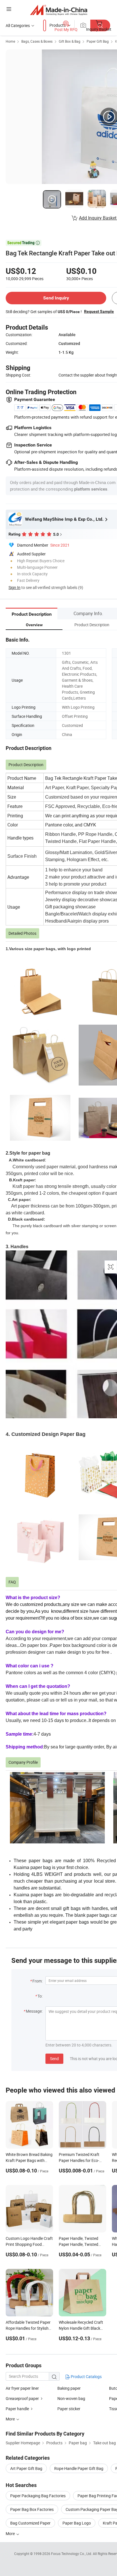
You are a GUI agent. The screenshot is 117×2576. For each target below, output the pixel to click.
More (11, 2533)
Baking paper (69, 2388)
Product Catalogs (86, 2377)
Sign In (14, 587)
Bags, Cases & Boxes (37, 41)
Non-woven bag (71, 2398)
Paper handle (17, 2409)
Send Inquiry (56, 298)
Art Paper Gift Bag (26, 2468)
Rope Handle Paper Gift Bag (79, 2468)
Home (10, 41)
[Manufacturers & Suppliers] (59, 10)
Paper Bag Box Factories (32, 2509)
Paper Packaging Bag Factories (38, 2496)
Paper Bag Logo (77, 2523)
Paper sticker (69, 2409)
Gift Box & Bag (70, 41)
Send (54, 2059)
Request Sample (99, 311)
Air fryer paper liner (22, 2388)
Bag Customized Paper (30, 2523)
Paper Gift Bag (98, 41)
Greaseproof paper (22, 2398)
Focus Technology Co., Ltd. (72, 2554)
